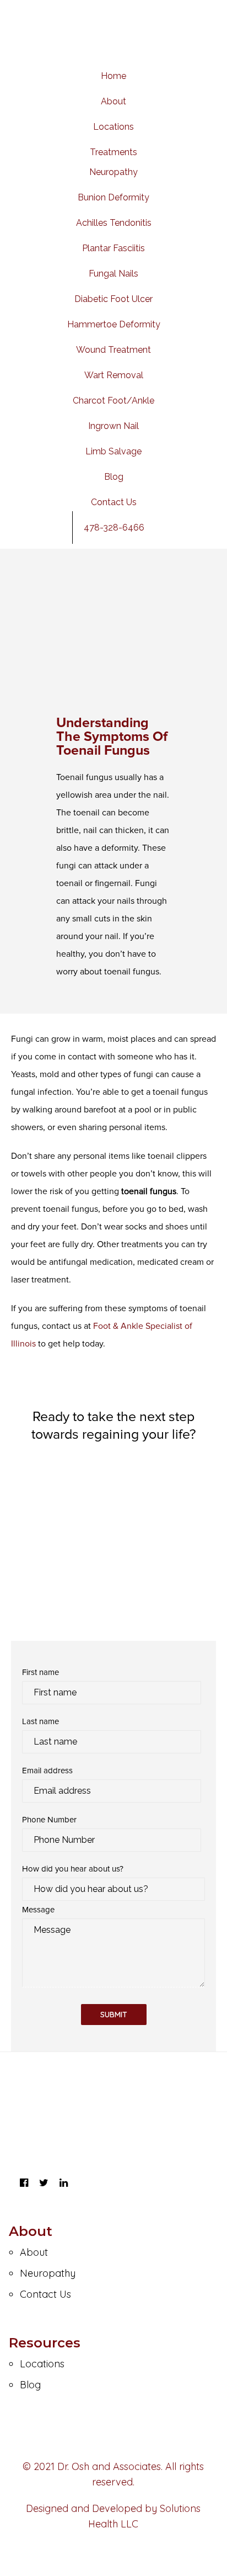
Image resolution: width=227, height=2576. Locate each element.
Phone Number (49, 1820)
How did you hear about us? (73, 1869)
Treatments (113, 152)
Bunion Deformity (113, 197)
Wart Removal (114, 375)
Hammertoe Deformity (114, 324)
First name (40, 1672)
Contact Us (114, 502)
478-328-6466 (114, 528)
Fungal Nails (113, 274)
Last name (40, 1721)
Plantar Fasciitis (113, 248)
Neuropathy (113, 172)
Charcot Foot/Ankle (113, 401)
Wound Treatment (113, 350)
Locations (113, 127)
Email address (47, 1771)
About (113, 101)
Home (113, 76)
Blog (114, 477)
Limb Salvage (113, 451)
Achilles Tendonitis (114, 223)
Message (38, 1910)
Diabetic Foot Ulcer (113, 299)
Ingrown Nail (113, 426)
